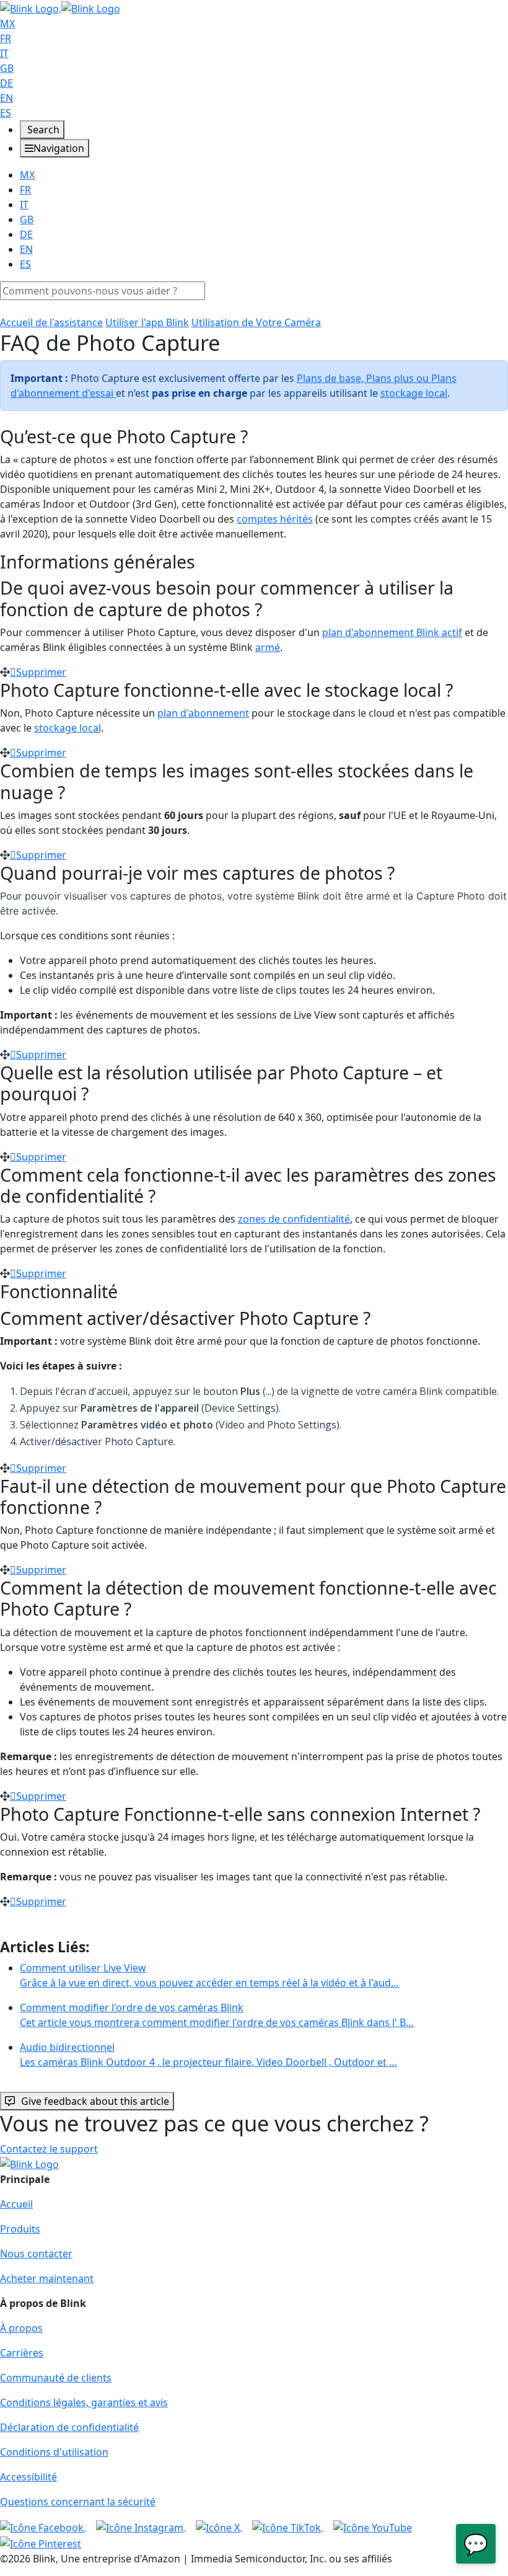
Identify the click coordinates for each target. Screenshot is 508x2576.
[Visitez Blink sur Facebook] (43, 2526)
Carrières (22, 2353)
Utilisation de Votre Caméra (256, 322)
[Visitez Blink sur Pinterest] (41, 2543)
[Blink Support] (60, 7)
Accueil (16, 2204)
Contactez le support (49, 2149)
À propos (21, 2328)
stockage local (414, 393)
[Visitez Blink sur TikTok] (288, 2526)
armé (268, 647)
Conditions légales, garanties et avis (84, 2402)
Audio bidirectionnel (208, 2055)
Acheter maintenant (47, 2278)
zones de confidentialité (294, 1219)
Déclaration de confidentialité (69, 2427)
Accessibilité (28, 2477)
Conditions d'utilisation (54, 2452)
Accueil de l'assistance (51, 322)
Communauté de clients (56, 2378)
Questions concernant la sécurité (78, 2502)
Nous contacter (36, 2254)
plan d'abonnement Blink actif (392, 632)
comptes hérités (275, 519)
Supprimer (41, 672)
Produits (20, 2229)
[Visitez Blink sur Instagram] (141, 2526)
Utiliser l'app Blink (147, 322)
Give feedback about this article (95, 2101)
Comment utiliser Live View (209, 1975)
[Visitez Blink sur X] (219, 2526)
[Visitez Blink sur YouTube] (373, 2526)
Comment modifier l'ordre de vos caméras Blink (217, 2015)
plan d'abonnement (203, 713)
